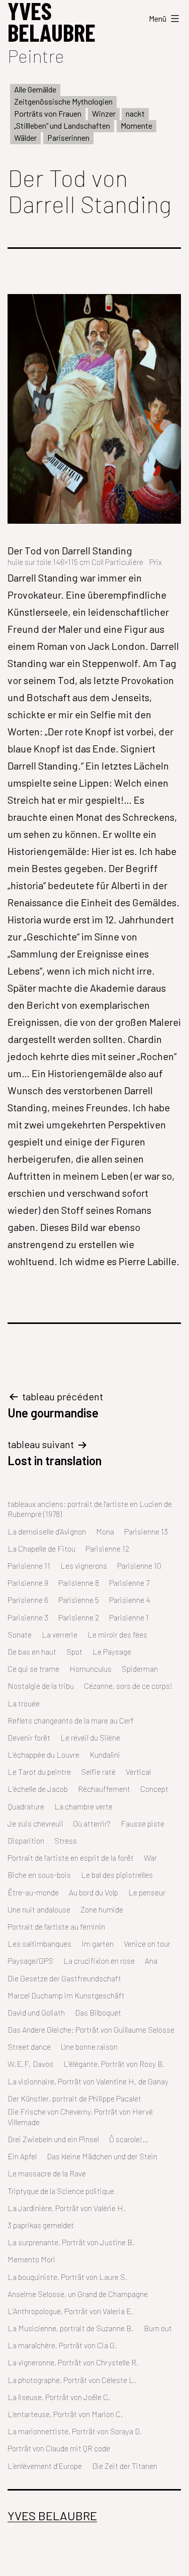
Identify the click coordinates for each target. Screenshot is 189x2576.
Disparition (26, 1840)
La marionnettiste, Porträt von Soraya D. (75, 2431)
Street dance (29, 2046)
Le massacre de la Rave (47, 2173)
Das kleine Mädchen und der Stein (102, 2156)
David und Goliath (36, 2012)
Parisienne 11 (29, 1565)
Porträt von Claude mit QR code (59, 2448)
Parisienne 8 (79, 1583)
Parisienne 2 (79, 1617)
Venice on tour (147, 1943)
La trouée (24, 1703)
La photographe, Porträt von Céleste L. (72, 2380)
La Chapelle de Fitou (41, 1548)
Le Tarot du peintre (39, 1772)
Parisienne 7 (129, 1583)
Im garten (98, 1943)
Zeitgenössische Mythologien (63, 101)
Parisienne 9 (28, 1583)
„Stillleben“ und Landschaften (62, 125)
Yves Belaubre (52, 2515)
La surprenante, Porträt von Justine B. (71, 2242)
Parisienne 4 (130, 1600)
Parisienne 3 (28, 1617)
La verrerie (60, 1634)
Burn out (158, 2328)
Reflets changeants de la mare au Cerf (71, 1720)
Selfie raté (98, 1772)
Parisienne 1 (129, 1617)
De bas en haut (32, 1651)
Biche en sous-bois (39, 1875)
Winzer (104, 113)
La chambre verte (83, 1806)
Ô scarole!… (129, 2139)
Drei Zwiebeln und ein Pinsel (53, 2139)
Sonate (20, 1634)
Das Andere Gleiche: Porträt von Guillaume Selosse (91, 2029)
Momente (136, 125)
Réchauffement (104, 1789)
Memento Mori (31, 2259)
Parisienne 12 (107, 1548)
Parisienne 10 (139, 1565)
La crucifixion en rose (99, 1961)
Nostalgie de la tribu (41, 1686)
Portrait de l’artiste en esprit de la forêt (71, 1857)
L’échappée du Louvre (43, 1754)
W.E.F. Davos (30, 2064)
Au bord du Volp (93, 1892)
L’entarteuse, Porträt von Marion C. (65, 2414)
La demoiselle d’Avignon (47, 1531)
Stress (66, 1840)
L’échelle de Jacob (38, 1789)
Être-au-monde (33, 1892)
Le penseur (147, 1892)
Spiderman (140, 1668)
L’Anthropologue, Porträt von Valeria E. (71, 2311)
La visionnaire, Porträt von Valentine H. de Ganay (88, 2081)
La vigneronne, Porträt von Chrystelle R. (73, 2362)
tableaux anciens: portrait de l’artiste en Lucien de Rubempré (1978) (90, 1509)
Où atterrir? (92, 1823)
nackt (135, 113)
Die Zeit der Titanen (125, 2466)
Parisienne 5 (79, 1600)
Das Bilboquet (98, 2012)
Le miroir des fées (117, 1634)
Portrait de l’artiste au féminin (56, 1926)
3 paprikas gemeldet (41, 2225)
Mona (105, 1531)
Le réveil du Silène (90, 1737)
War (150, 1857)
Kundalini (105, 1754)
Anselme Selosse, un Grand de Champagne (78, 2294)
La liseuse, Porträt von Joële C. (59, 2397)
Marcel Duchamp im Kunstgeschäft (66, 1995)
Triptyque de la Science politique (61, 2191)
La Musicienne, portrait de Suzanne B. (71, 2328)
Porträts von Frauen (48, 113)
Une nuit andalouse (39, 1909)
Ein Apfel (22, 2156)
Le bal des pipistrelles (117, 1875)
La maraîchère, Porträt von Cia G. (62, 2345)
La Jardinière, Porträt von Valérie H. (67, 2208)
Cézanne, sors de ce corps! (128, 1686)
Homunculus (90, 1668)
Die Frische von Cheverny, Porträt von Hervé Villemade (80, 2117)
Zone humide (102, 1909)
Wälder (25, 137)
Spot (74, 1651)
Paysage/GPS (30, 1961)
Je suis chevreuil (35, 1823)
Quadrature (26, 1806)
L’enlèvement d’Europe (45, 2466)
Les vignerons (84, 1565)
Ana (151, 1961)
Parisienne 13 (146, 1531)
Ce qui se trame (33, 1668)
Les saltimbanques (39, 1943)
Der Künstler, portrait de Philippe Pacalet (74, 2098)
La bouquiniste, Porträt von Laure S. (68, 2277)
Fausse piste (143, 1823)
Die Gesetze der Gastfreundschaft (64, 1978)
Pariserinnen (68, 137)
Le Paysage (112, 1651)
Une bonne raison (89, 2046)
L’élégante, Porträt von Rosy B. (114, 2064)
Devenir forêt (29, 1737)
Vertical (138, 1772)
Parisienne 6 (28, 1600)
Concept (154, 1789)
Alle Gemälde (35, 89)
